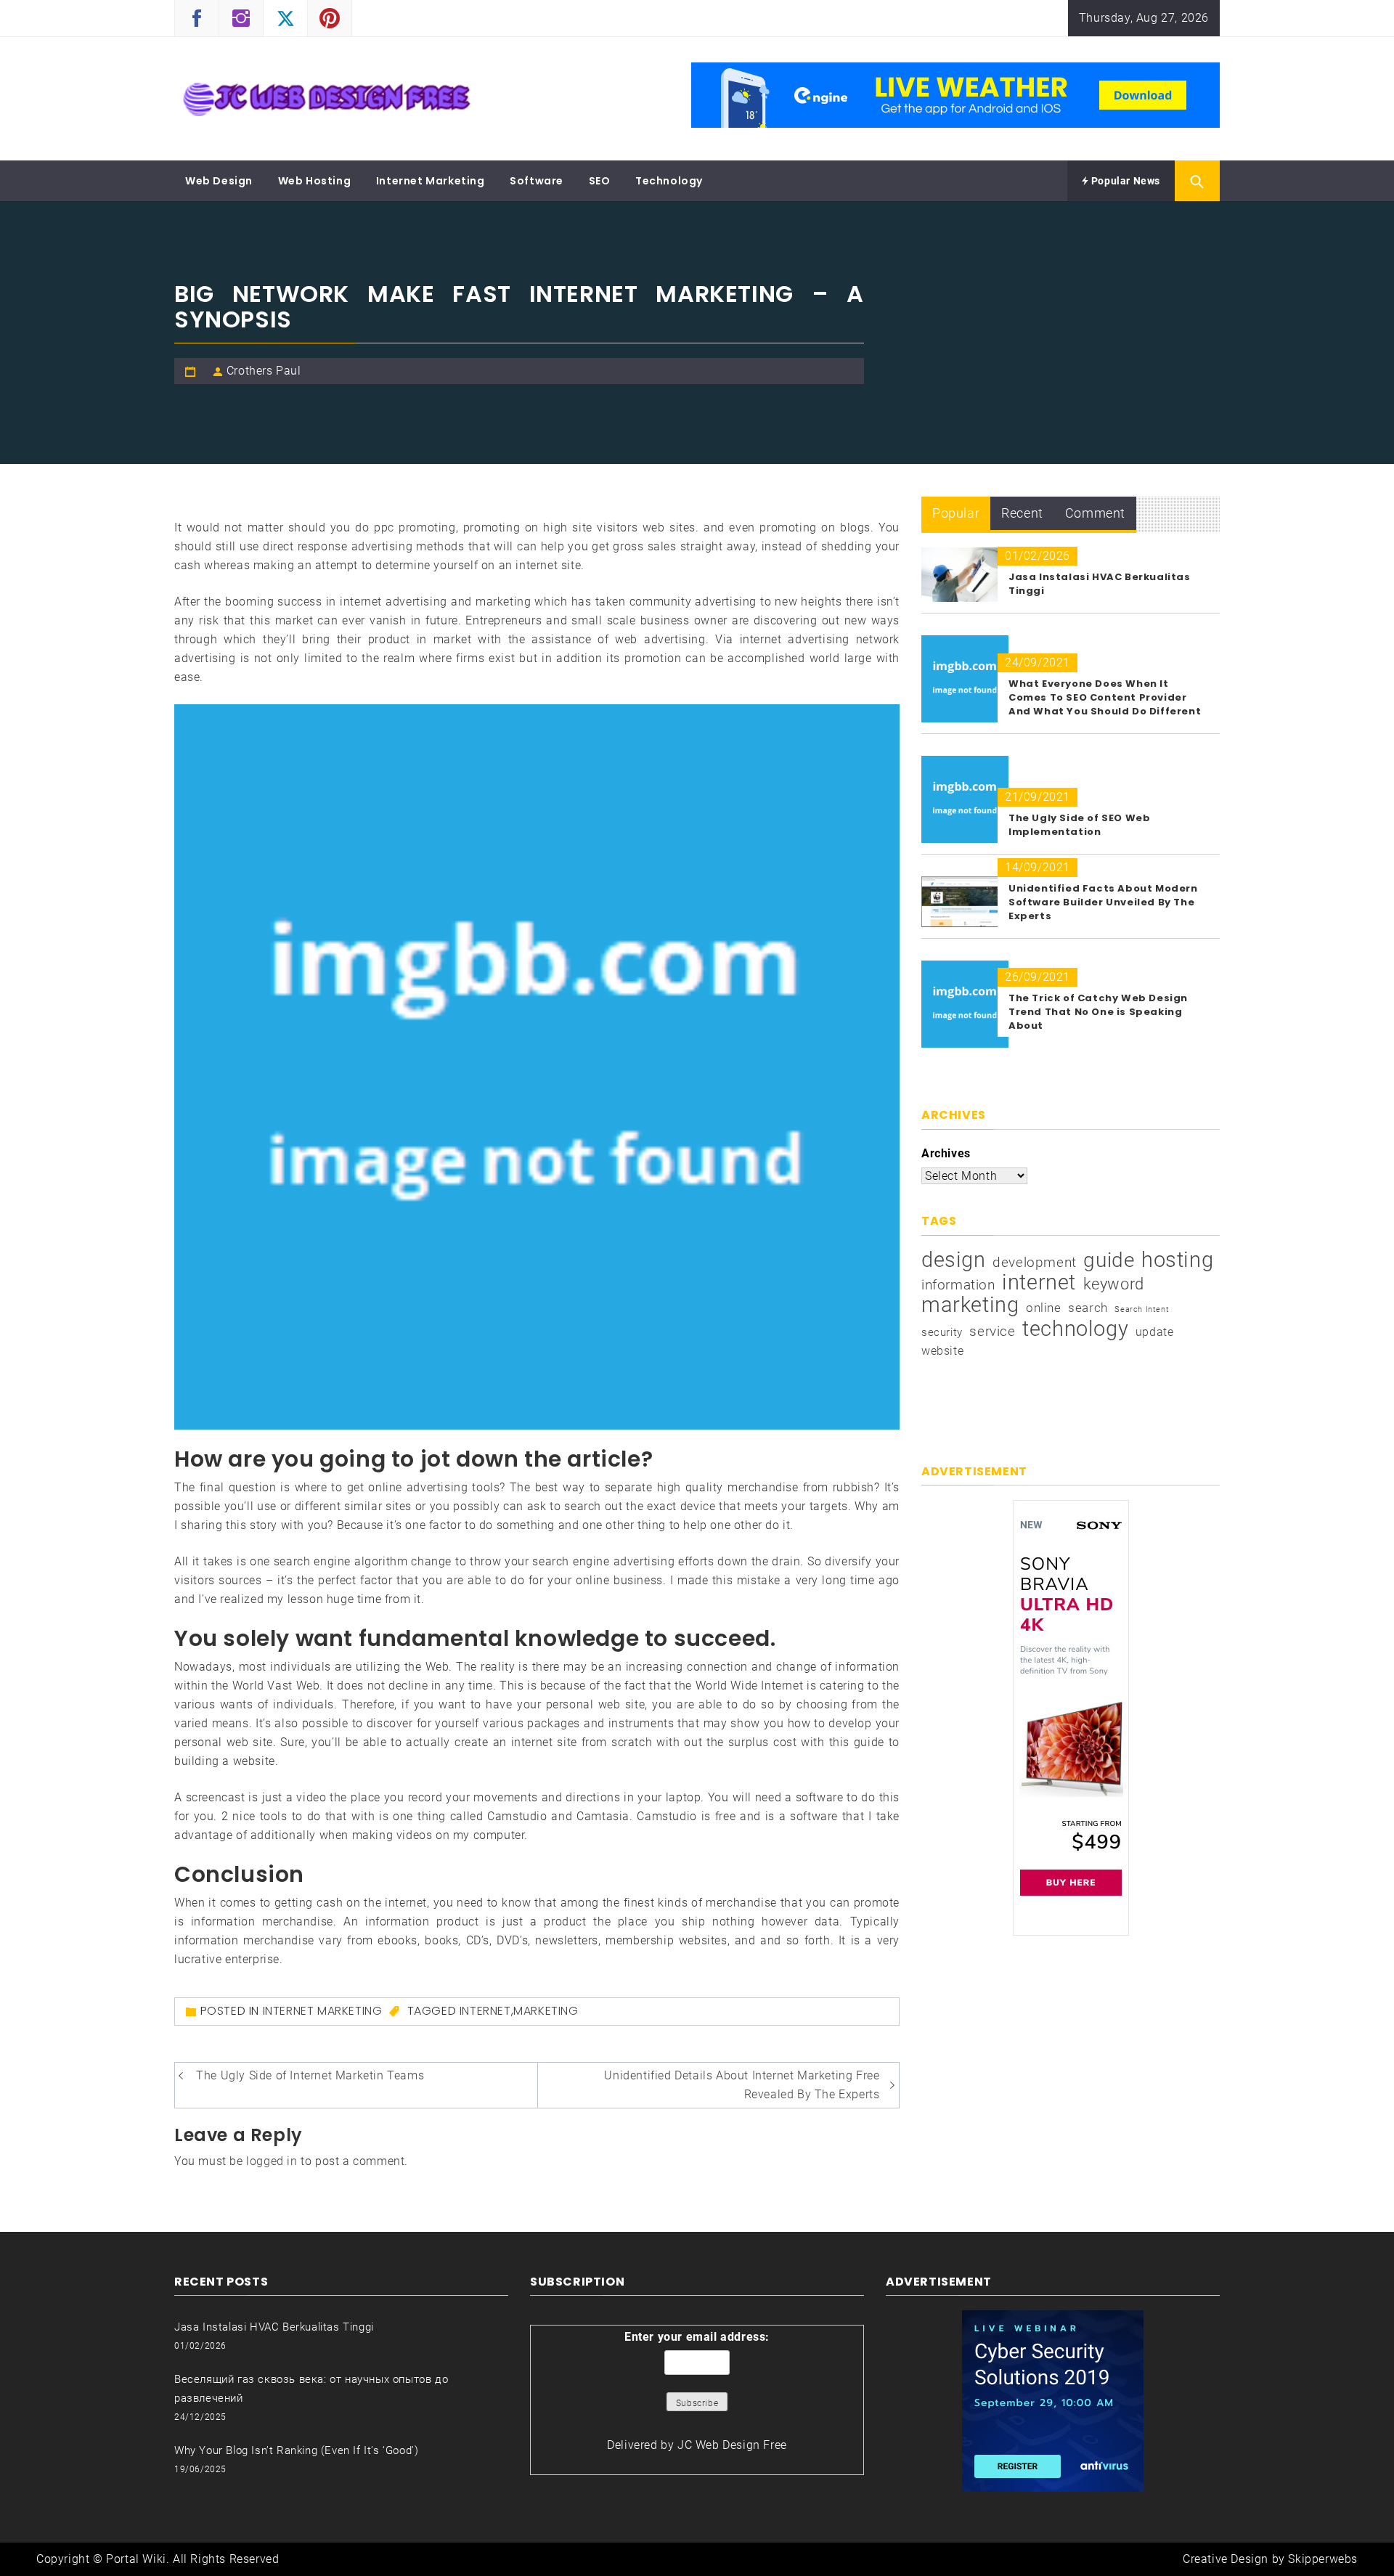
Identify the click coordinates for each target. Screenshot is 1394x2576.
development (1035, 1262)
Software (537, 181)
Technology (669, 181)
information (958, 1285)
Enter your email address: (697, 2337)
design (954, 1260)
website (942, 1351)
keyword (1114, 1284)
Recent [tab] (1022, 513)
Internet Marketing (431, 181)
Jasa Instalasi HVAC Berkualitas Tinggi (274, 2327)
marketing (546, 2011)
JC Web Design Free (732, 2445)
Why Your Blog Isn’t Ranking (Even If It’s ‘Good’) (296, 2450)
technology (1075, 1329)
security (942, 1332)
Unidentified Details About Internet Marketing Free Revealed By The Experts (742, 2085)
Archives (946, 1153)
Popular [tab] (956, 513)
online (1044, 1308)
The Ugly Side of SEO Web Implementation (1079, 825)
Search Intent (1142, 1309)
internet (485, 2011)
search (1088, 1308)
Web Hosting (315, 181)
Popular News (1124, 181)
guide (1109, 1260)
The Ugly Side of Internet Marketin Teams (310, 2075)
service (992, 1331)
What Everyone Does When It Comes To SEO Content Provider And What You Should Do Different (1105, 697)
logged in (272, 2161)
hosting (1177, 1260)
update (1155, 1332)
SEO (600, 181)
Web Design (219, 181)
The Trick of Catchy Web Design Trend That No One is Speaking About (1098, 1012)
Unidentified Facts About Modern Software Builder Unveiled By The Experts (1103, 902)
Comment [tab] (1095, 513)
